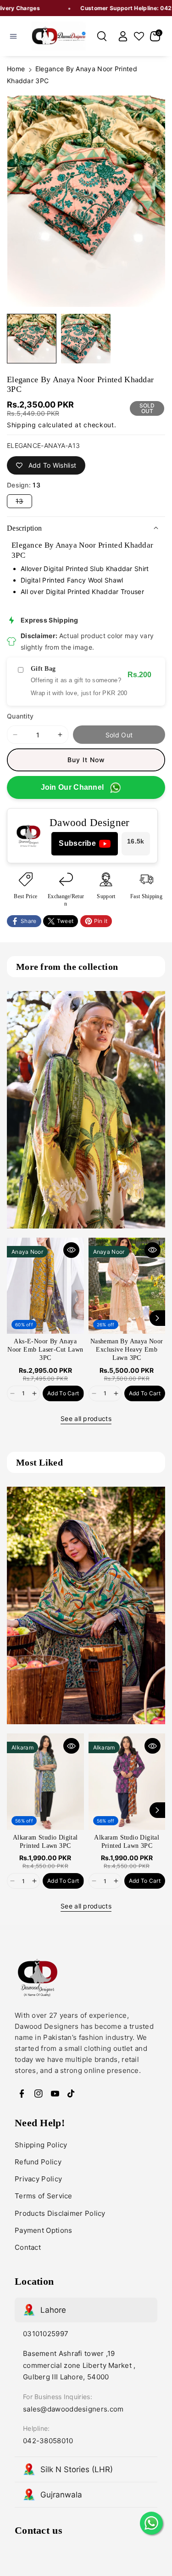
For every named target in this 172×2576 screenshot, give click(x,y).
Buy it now (86, 760)
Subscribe (77, 843)
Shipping (22, 425)
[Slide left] (15, 1318)
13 (24, 502)
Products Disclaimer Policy (60, 2213)
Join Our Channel (72, 787)
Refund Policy (38, 2162)
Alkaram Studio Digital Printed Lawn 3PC (45, 1842)
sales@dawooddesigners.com (73, 2409)
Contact (28, 2247)
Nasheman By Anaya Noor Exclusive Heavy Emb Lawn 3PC (127, 1350)
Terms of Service (44, 2196)
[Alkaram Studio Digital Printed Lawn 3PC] (45, 1781)
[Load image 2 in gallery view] (86, 339)
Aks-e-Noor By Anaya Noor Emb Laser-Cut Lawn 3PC (45, 1350)
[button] (13, 36)
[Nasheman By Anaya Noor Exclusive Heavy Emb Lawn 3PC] (127, 1286)
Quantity (20, 716)
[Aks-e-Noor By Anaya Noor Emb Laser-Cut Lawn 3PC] (45, 1286)
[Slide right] (157, 1318)
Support (106, 896)
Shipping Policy (41, 2145)
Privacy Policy (38, 2179)
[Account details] (123, 36)
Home (16, 69)
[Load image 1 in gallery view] (32, 339)
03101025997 (46, 2334)
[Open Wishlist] (139, 36)
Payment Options (44, 2230)
